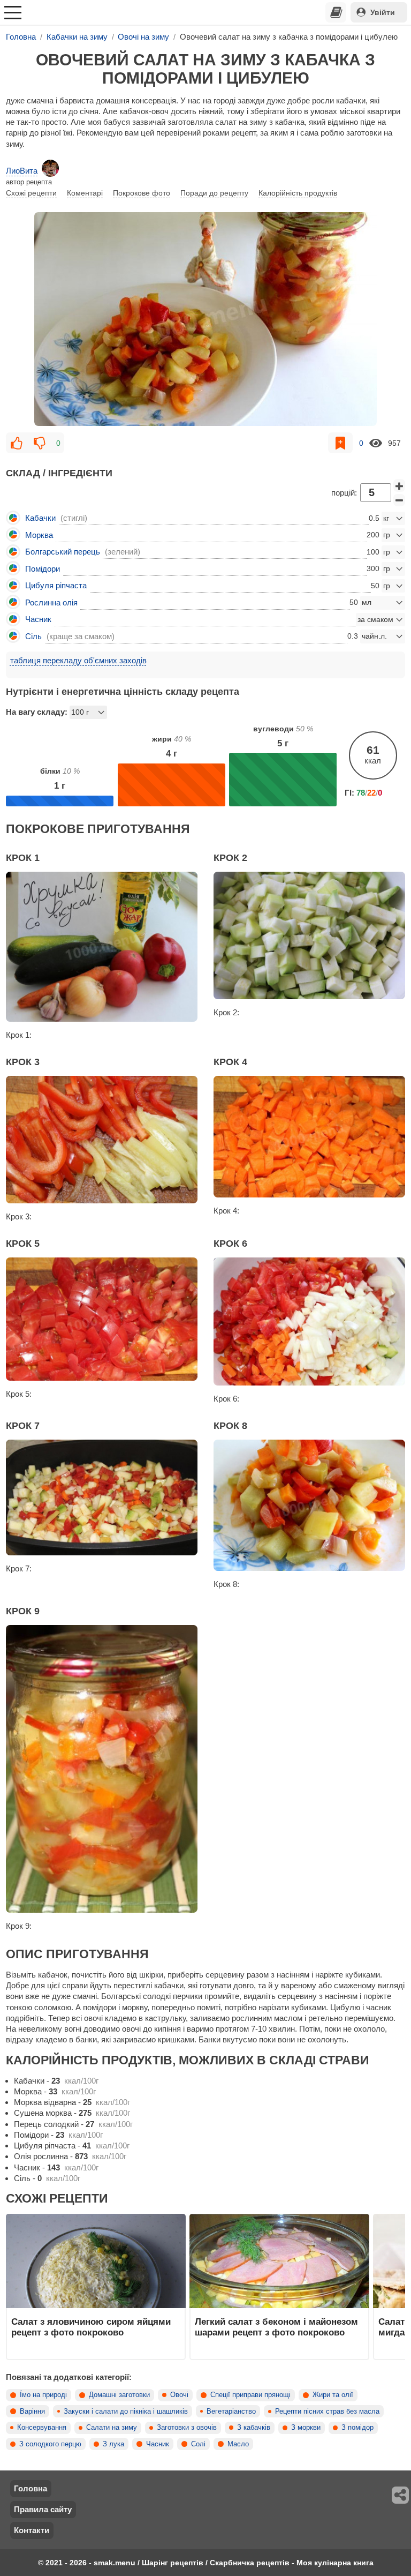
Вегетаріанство (231, 2412)
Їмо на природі (43, 2395)
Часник (158, 2444)
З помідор (357, 2428)
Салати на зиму (112, 2428)
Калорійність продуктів (298, 193)
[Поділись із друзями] (401, 2495)
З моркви (306, 2428)
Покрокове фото (142, 193)
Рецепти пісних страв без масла (327, 2412)
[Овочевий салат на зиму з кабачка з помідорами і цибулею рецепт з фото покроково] (205, 319)
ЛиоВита (22, 171)
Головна (31, 2488)
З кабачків (254, 2428)
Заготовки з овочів (187, 2428)
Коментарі (85, 193)
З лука (113, 2444)
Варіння (32, 2412)
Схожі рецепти (31, 193)
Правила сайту (43, 2509)
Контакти (32, 2530)
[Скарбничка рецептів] (336, 12)
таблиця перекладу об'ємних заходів (78, 660)
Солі (198, 2444)
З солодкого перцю (50, 2444)
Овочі (179, 2395)
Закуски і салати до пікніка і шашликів (126, 2412)
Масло (238, 2444)
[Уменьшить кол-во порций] (399, 500)
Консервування (42, 2428)
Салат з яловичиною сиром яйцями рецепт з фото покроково (91, 2327)
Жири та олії (333, 2395)
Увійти (383, 12)
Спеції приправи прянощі (250, 2395)
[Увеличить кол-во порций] (399, 485)
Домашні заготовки (119, 2395)
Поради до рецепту (214, 193)
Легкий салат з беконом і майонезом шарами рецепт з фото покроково (276, 2327)
